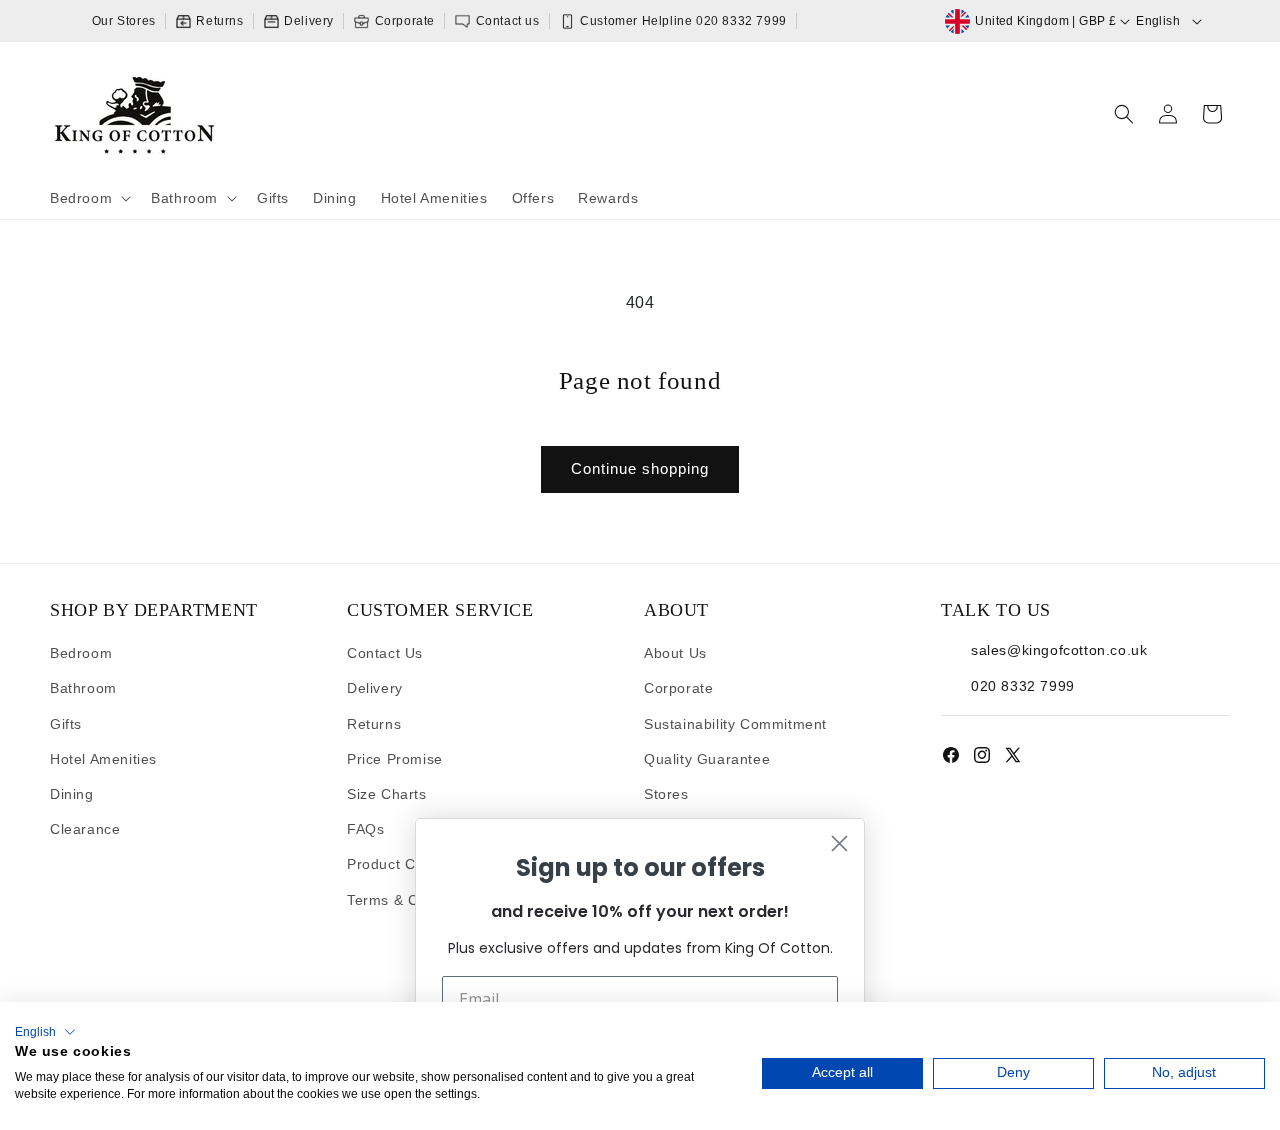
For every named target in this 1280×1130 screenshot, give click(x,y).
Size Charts (387, 794)
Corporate (403, 21)
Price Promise (395, 759)
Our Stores (124, 21)
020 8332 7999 (1023, 686)
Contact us (506, 21)
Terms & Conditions (414, 900)
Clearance (85, 829)
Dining (72, 794)
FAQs (365, 829)
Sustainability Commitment (735, 724)
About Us (675, 653)
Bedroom (81, 653)
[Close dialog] (839, 843)
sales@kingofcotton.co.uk (1059, 650)
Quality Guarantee (707, 759)
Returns (218, 21)
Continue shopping (640, 468)
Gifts (66, 724)
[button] (88, 198)
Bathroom (83, 688)
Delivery (307, 21)
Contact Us (385, 653)
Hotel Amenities (103, 759)
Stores (666, 794)
